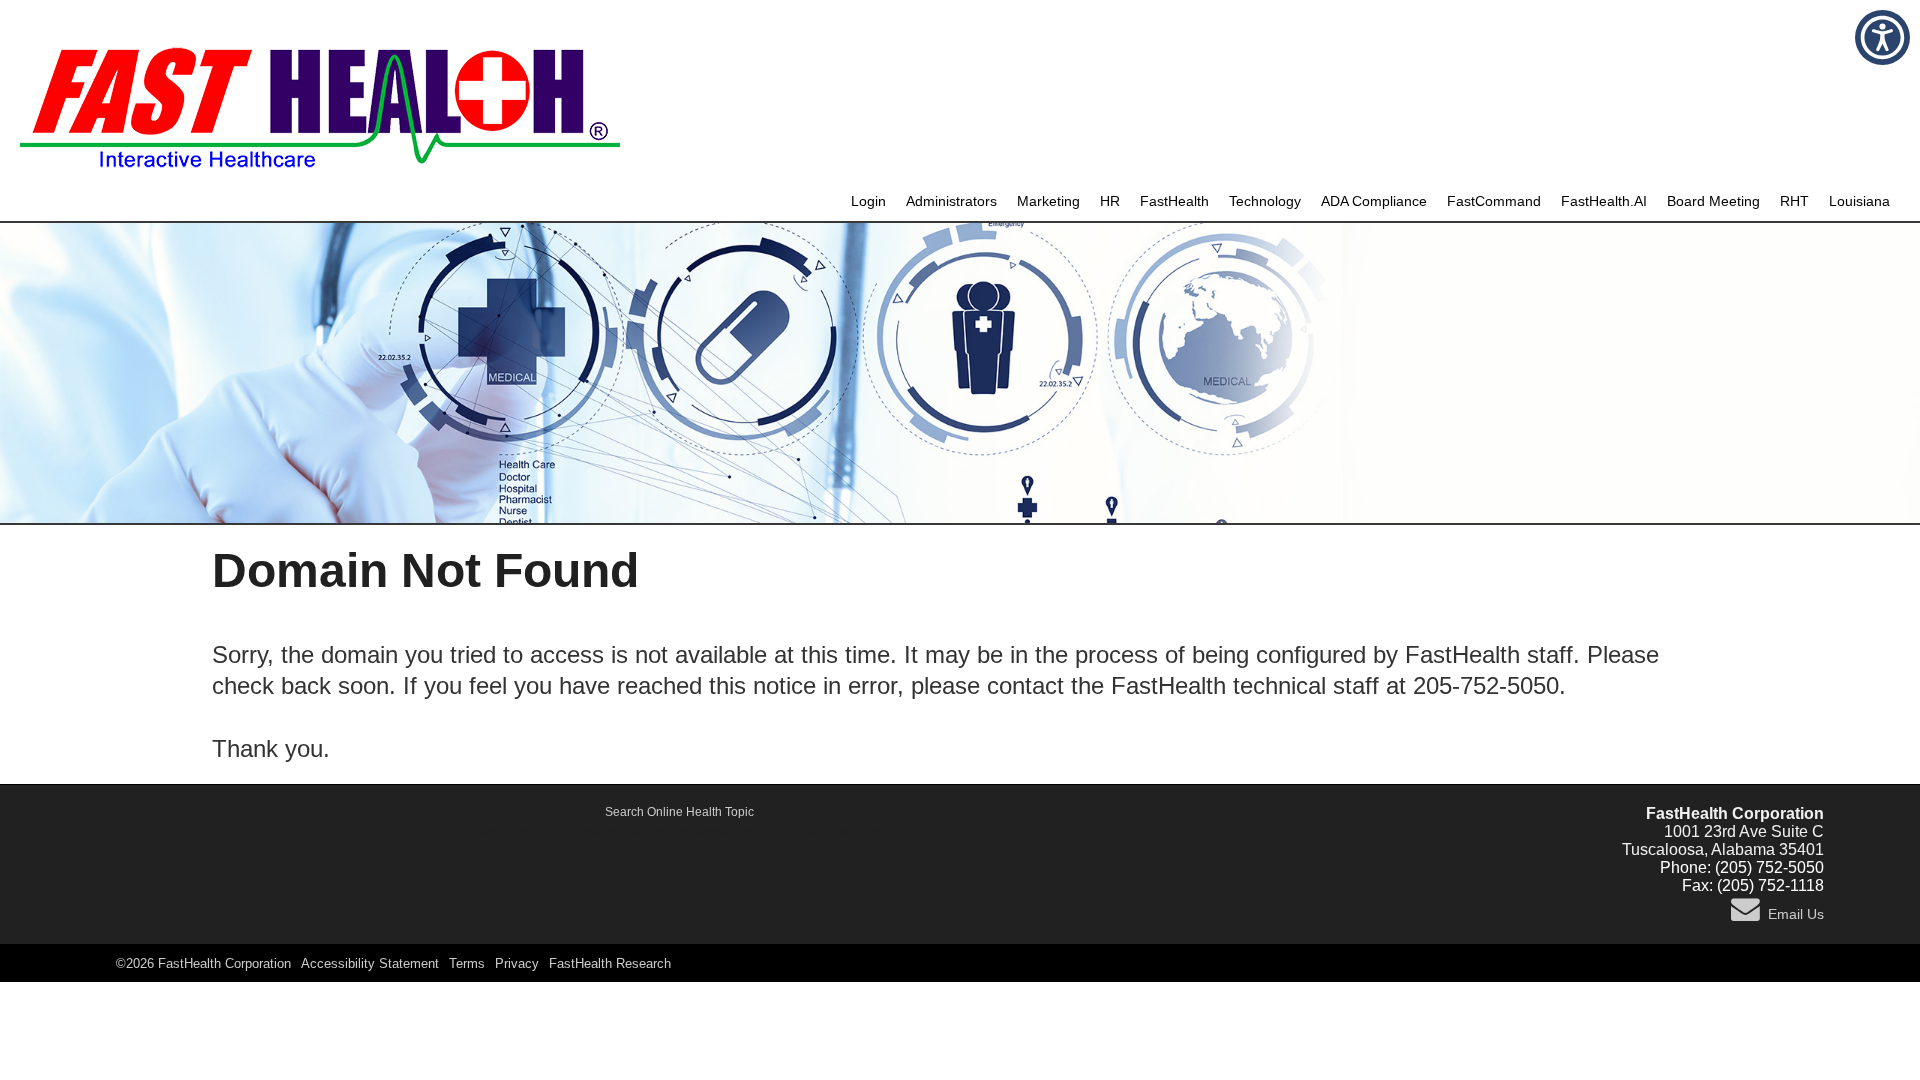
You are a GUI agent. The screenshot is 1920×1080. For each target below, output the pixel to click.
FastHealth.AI (1604, 201)
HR (1110, 201)
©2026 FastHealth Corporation (203, 963)
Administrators (951, 201)
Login (868, 201)
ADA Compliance (1374, 201)
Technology (1265, 201)
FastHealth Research (610, 963)
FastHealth (1174, 201)
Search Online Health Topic (679, 812)
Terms (467, 963)
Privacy (517, 963)
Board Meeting (1713, 201)
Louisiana (1859, 201)
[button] (1882, 37)
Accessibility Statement (370, 963)
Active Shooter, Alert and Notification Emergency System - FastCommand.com (679, 830)
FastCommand (1494, 201)
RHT (1794, 201)
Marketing (1048, 201)
